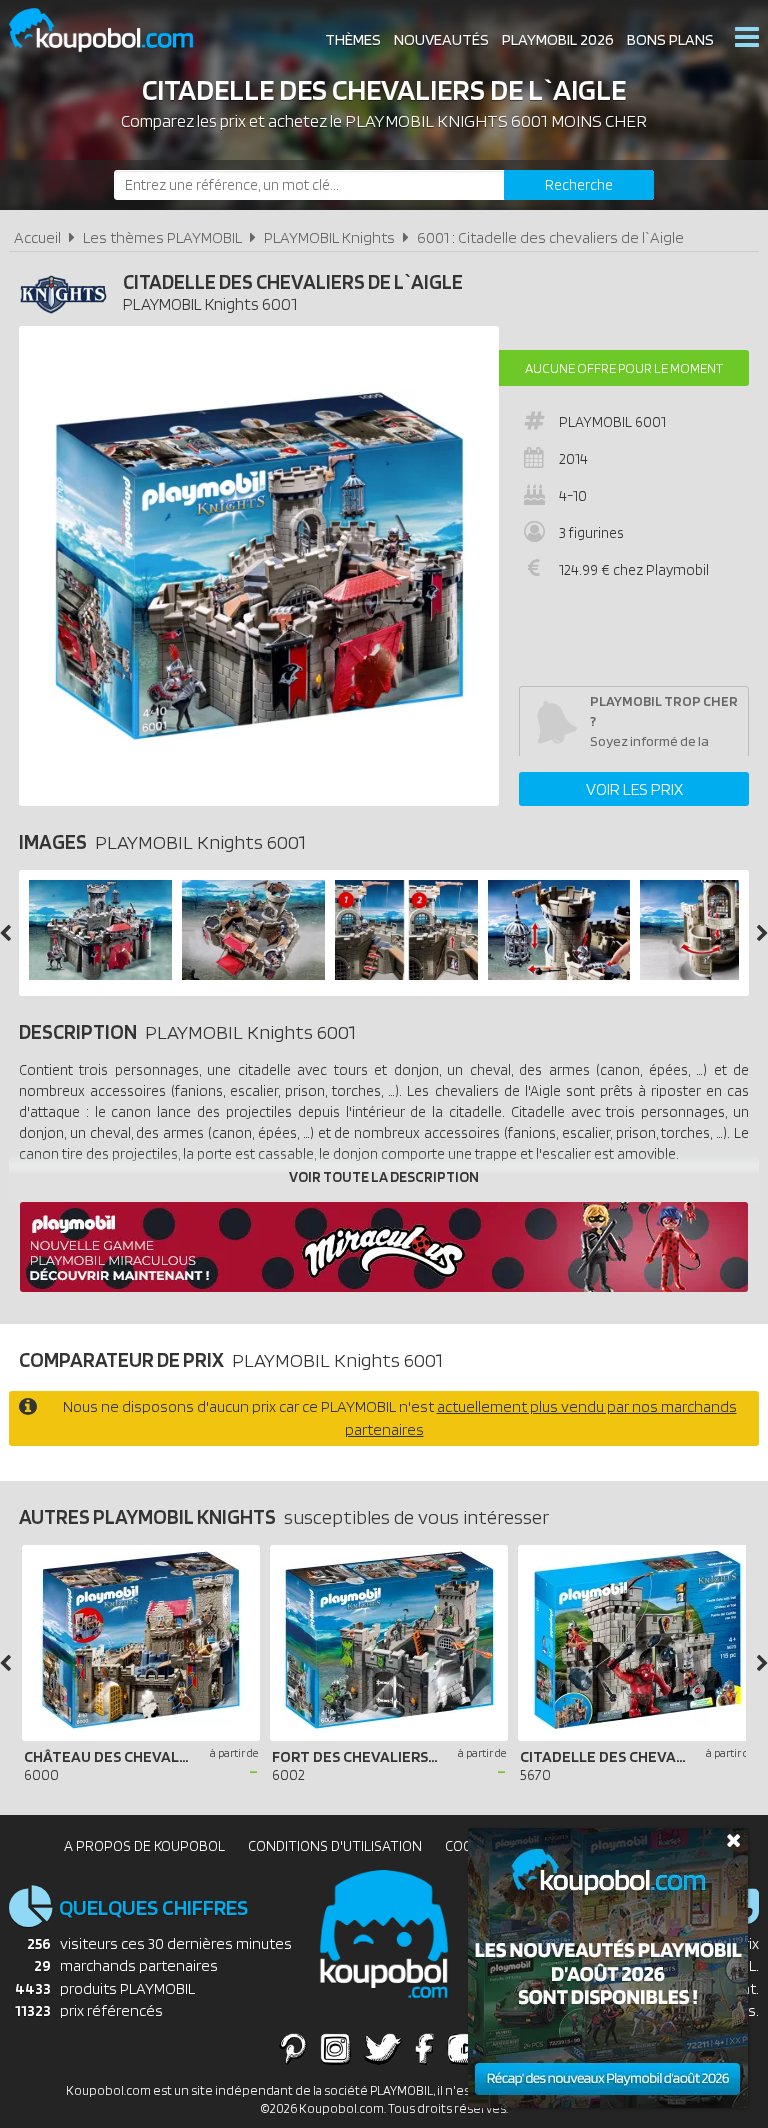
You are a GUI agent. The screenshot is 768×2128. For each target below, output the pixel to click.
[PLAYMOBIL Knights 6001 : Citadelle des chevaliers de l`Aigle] (259, 566)
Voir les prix (634, 789)
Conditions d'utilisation (335, 1846)
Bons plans (670, 39)
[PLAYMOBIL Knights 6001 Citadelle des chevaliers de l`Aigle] (100, 974)
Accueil (37, 237)
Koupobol (114, 30)
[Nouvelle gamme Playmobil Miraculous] (384, 1286)
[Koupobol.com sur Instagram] (335, 2048)
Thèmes (353, 39)
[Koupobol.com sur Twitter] (383, 2048)
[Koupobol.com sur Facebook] (424, 2048)
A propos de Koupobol (144, 1846)
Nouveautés (441, 39)
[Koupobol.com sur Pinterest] (293, 2048)
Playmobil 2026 (558, 39)
